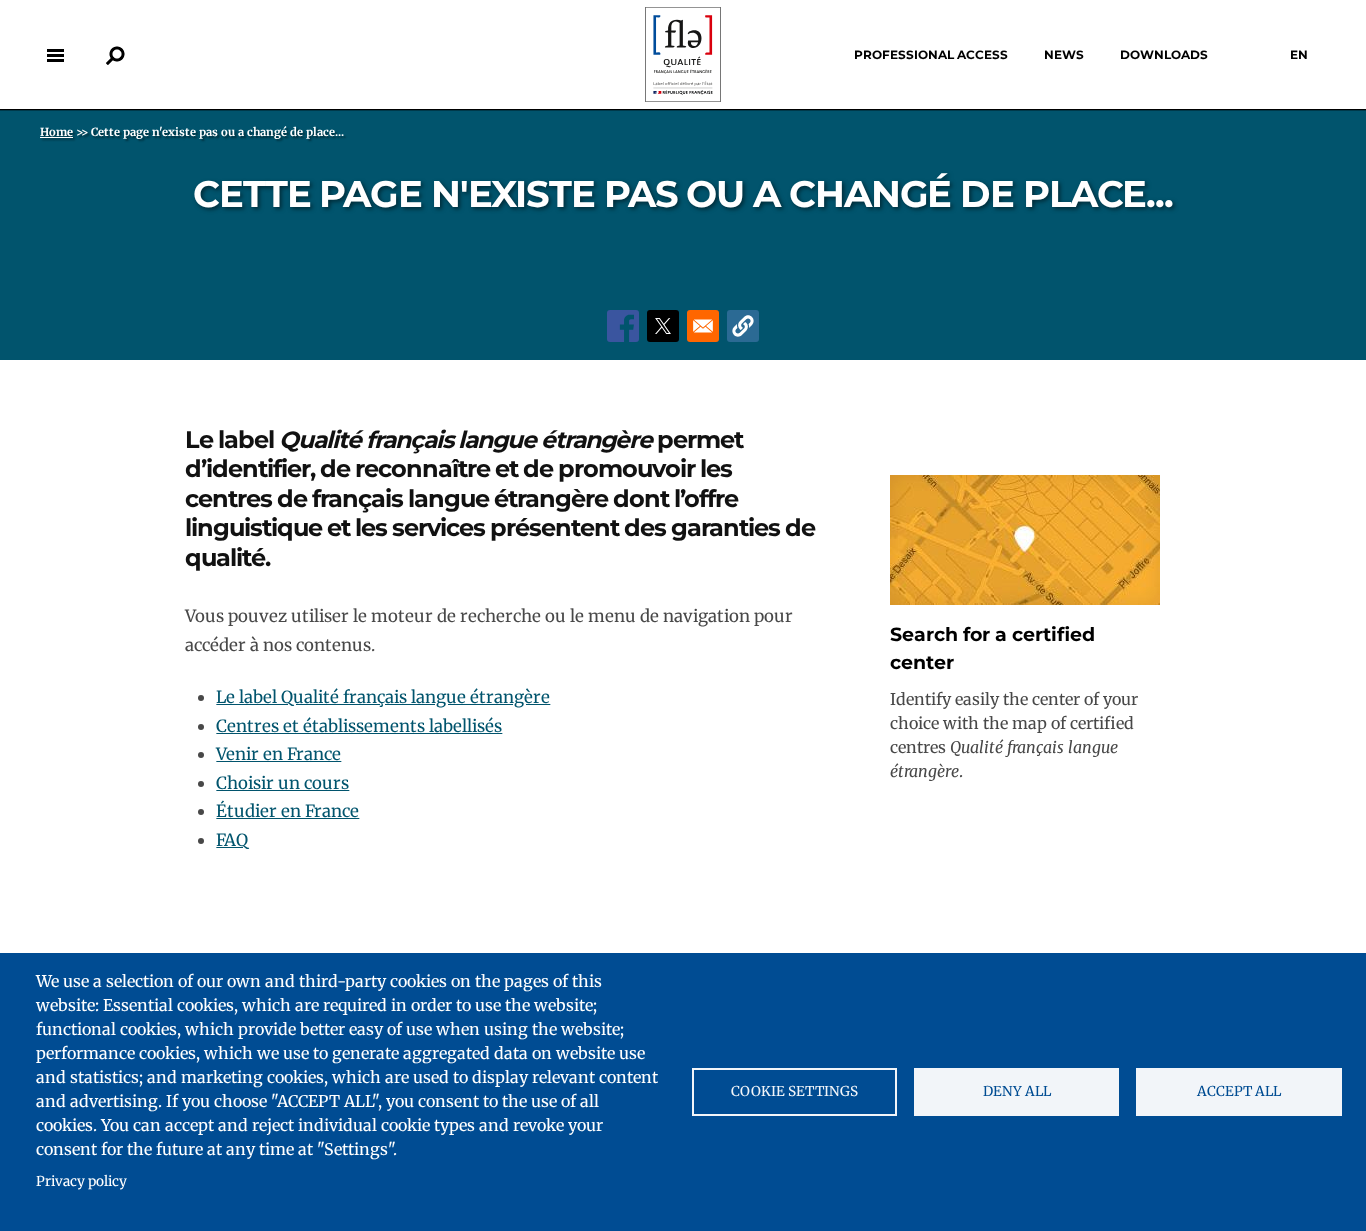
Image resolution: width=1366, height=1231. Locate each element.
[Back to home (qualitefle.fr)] (683, 96)
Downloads (1164, 54)
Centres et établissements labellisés (359, 726)
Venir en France (278, 754)
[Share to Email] (703, 326)
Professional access (931, 54)
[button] (743, 326)
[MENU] (55, 55)
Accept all (1239, 1091)
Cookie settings (794, 1091)
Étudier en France (287, 811)
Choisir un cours (282, 783)
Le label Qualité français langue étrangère (383, 697)
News (1064, 54)
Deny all (1017, 1091)
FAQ (232, 840)
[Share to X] (663, 326)
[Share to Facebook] (623, 326)
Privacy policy (81, 1181)
